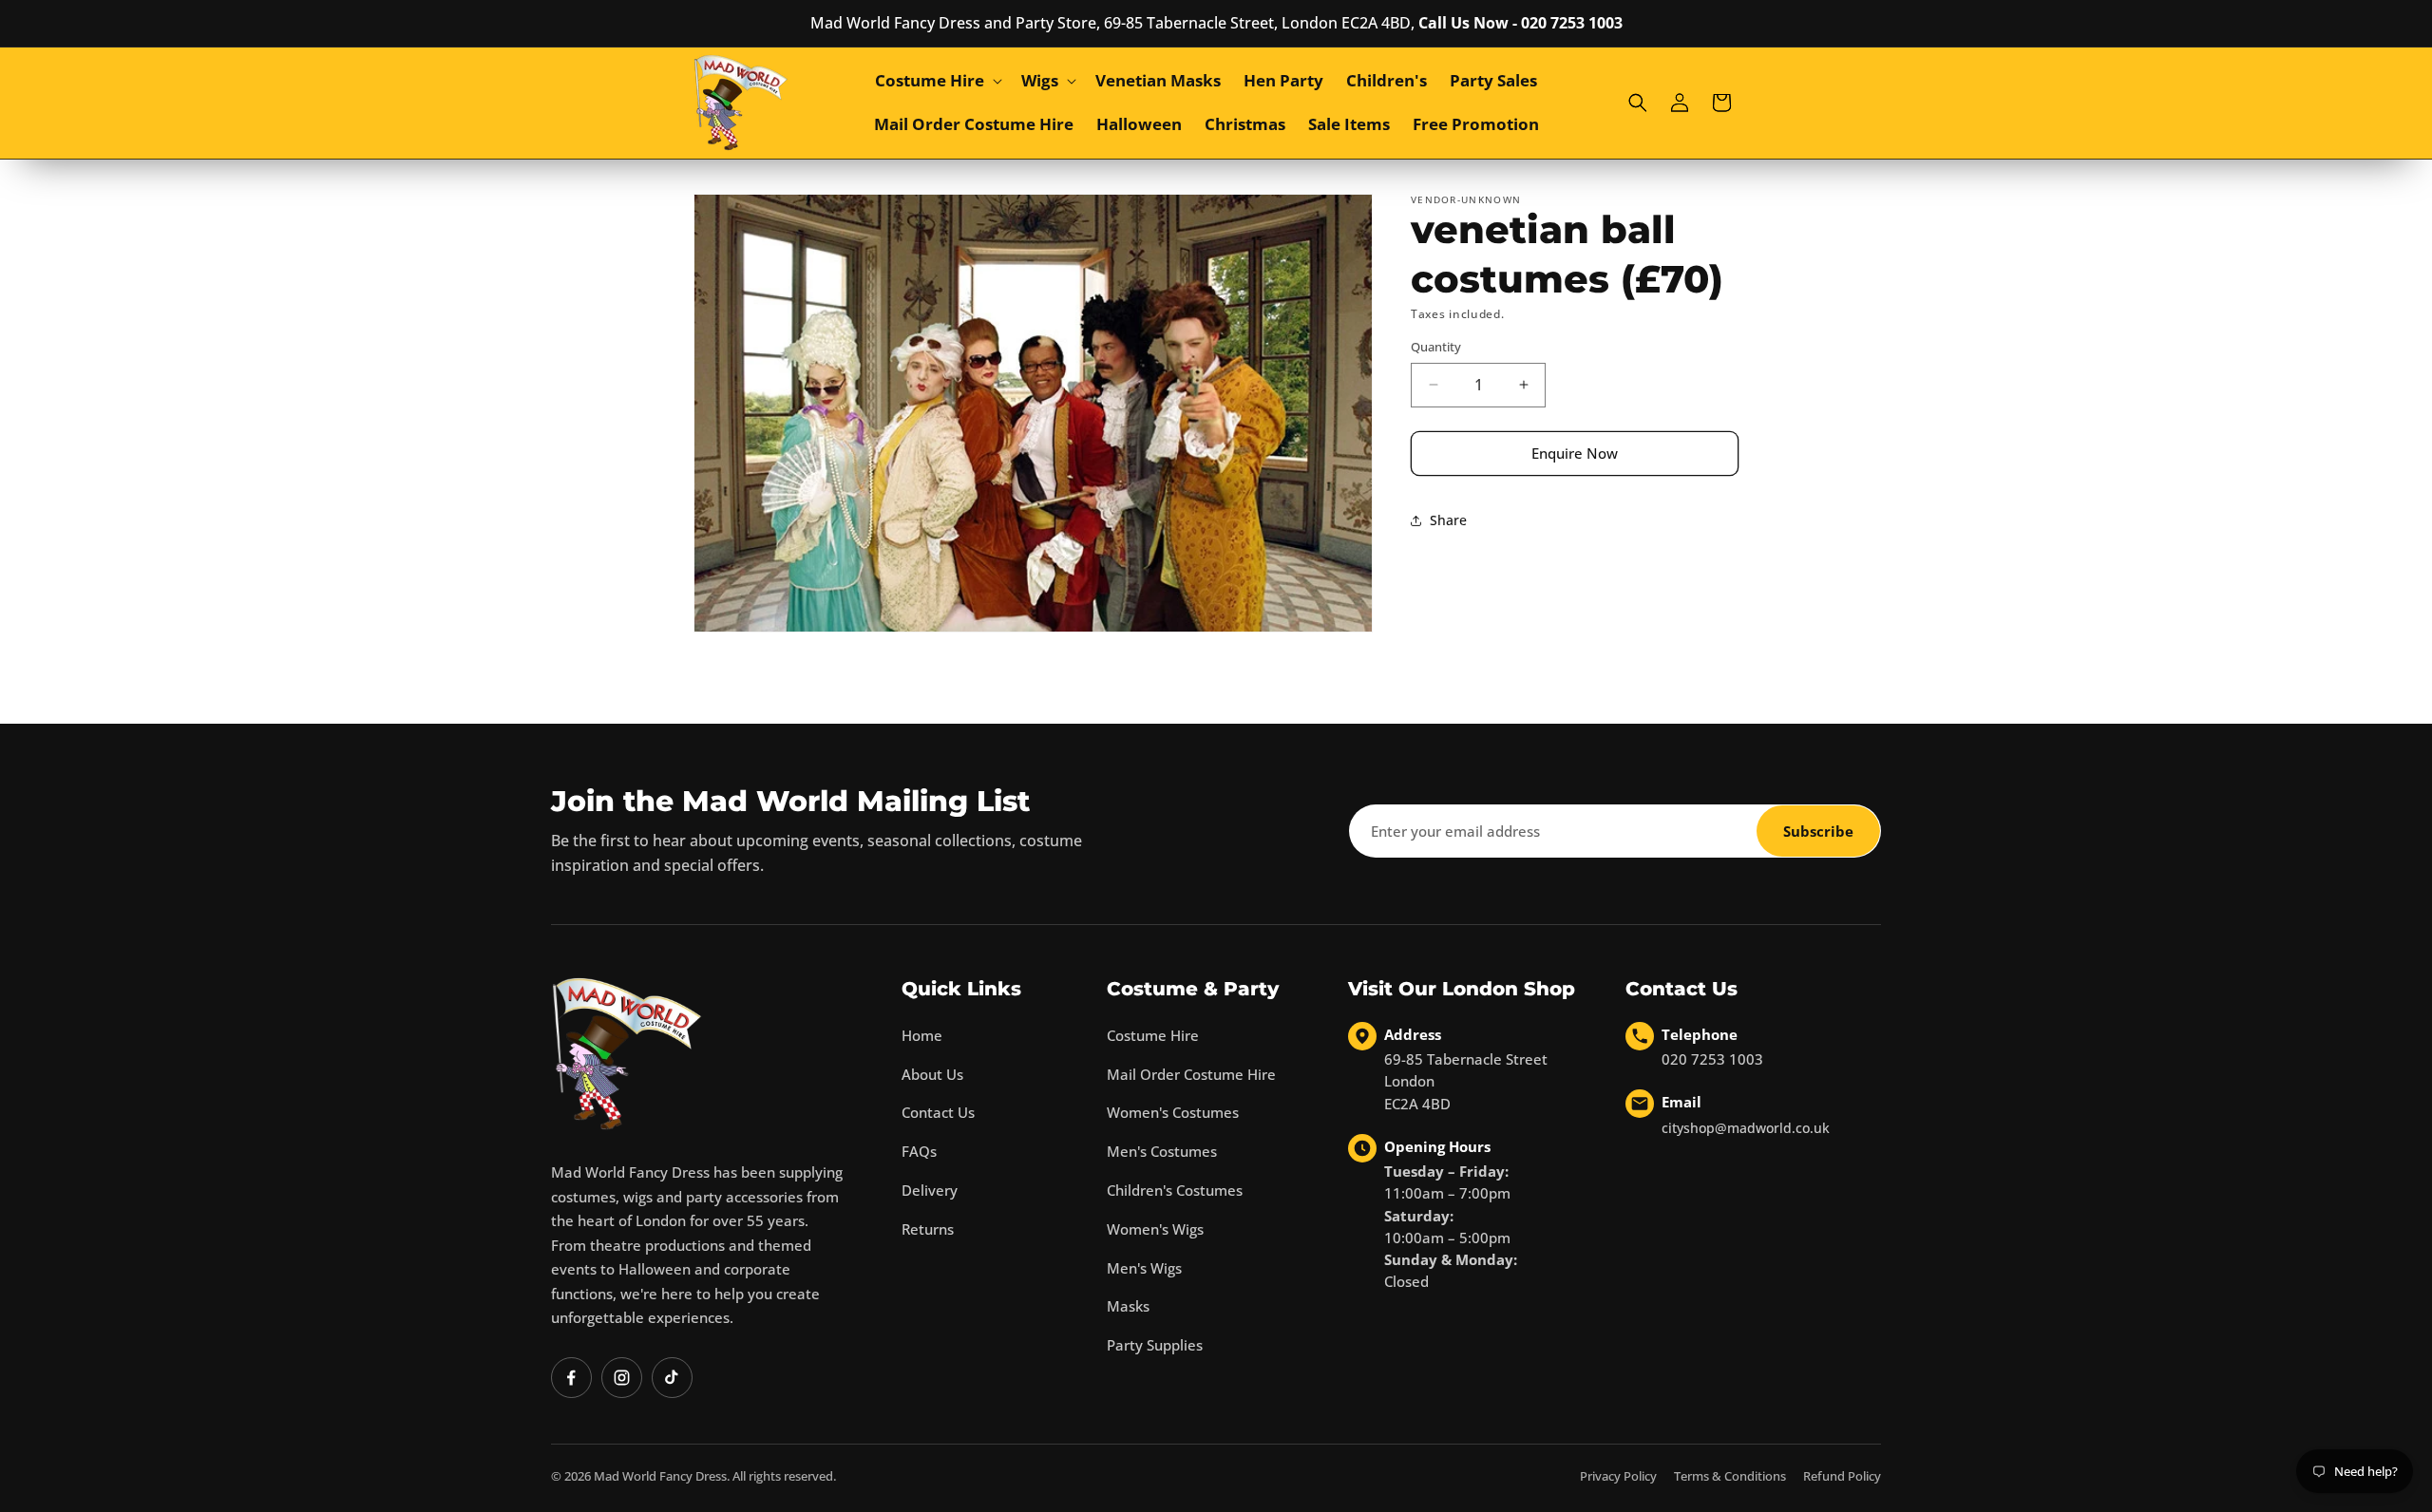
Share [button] (1448, 520)
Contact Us (938, 1112)
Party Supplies (1155, 1345)
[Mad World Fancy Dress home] (627, 1054)
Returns (928, 1229)
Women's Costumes (1173, 1112)
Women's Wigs (1155, 1229)
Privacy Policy (1618, 1476)
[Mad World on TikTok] (672, 1378)
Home (922, 1035)
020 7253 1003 (1712, 1059)
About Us (932, 1074)
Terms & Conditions (1730, 1476)
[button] (937, 81)
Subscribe (1818, 831)
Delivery (930, 1190)
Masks (1128, 1306)
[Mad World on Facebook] (571, 1378)
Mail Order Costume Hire (1191, 1074)
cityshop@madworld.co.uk (1746, 1128)
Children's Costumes (1175, 1190)
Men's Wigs (1144, 1268)
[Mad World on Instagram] (622, 1378)
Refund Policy (1842, 1476)
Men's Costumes (1162, 1151)
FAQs (919, 1151)
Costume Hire (1153, 1035)
